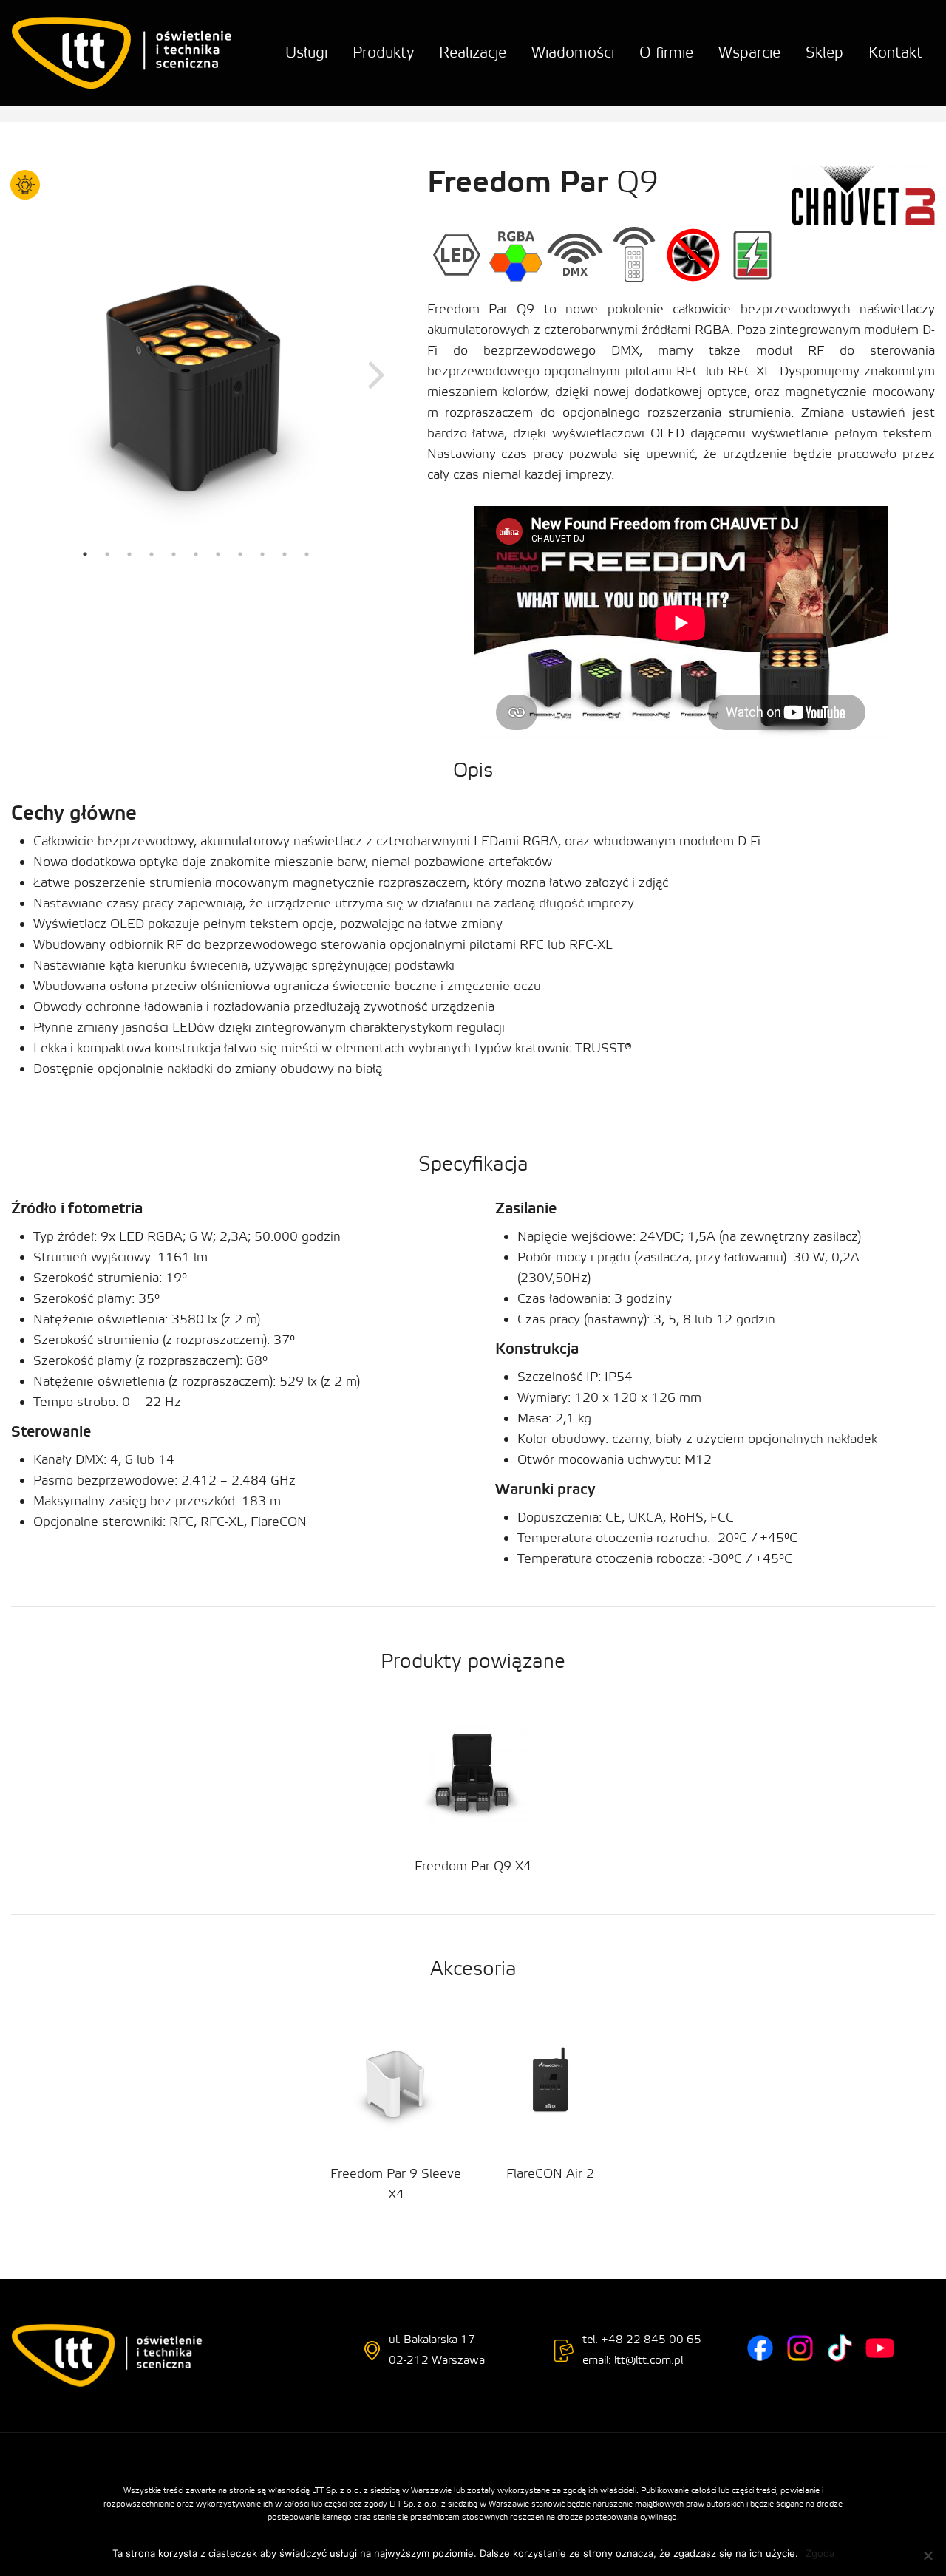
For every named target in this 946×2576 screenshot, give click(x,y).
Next (377, 373)
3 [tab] (129, 554)
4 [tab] (152, 554)
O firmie (666, 53)
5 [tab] (174, 554)
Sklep (824, 53)
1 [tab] (85, 554)
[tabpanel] (196, 373)
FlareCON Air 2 (550, 2174)
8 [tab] (240, 554)
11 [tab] (307, 554)
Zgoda (820, 2553)
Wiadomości (573, 53)
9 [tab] (262, 554)
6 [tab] (196, 554)
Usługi (306, 53)
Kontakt (895, 53)
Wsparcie (749, 53)
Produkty (383, 53)
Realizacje (473, 53)
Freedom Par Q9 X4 (473, 1866)
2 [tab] (107, 554)
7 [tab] (218, 554)
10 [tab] (285, 554)
